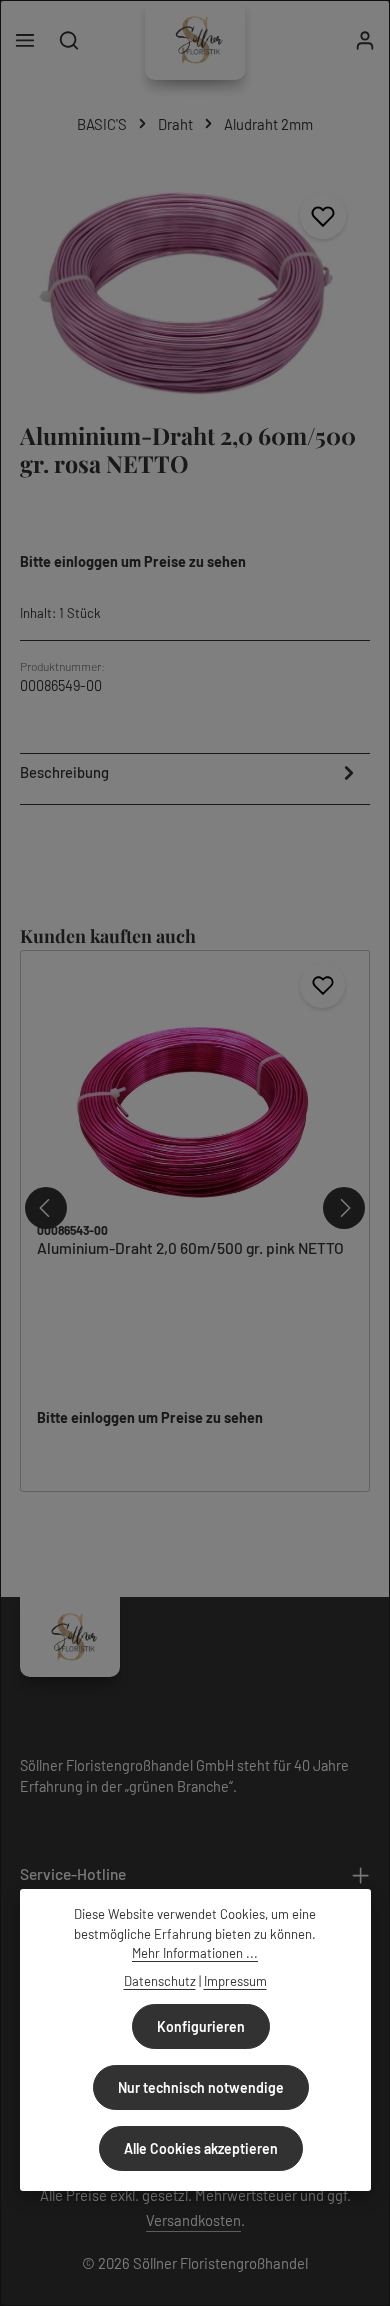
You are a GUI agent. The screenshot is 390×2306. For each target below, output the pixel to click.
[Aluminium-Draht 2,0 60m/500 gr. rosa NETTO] (195, 285)
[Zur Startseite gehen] (195, 40)
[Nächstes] (344, 1208)
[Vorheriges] (46, 1208)
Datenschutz (160, 1981)
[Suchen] (69, 40)
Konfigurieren (201, 2026)
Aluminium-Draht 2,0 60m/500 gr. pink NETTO (190, 1247)
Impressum (235, 1981)
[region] (195, 285)
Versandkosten (193, 2220)
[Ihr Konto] (365, 40)
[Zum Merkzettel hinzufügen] (323, 216)
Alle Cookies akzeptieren (201, 2148)
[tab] (190, 776)
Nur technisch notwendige (201, 2087)
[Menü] (25, 40)
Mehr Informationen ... (195, 1953)
